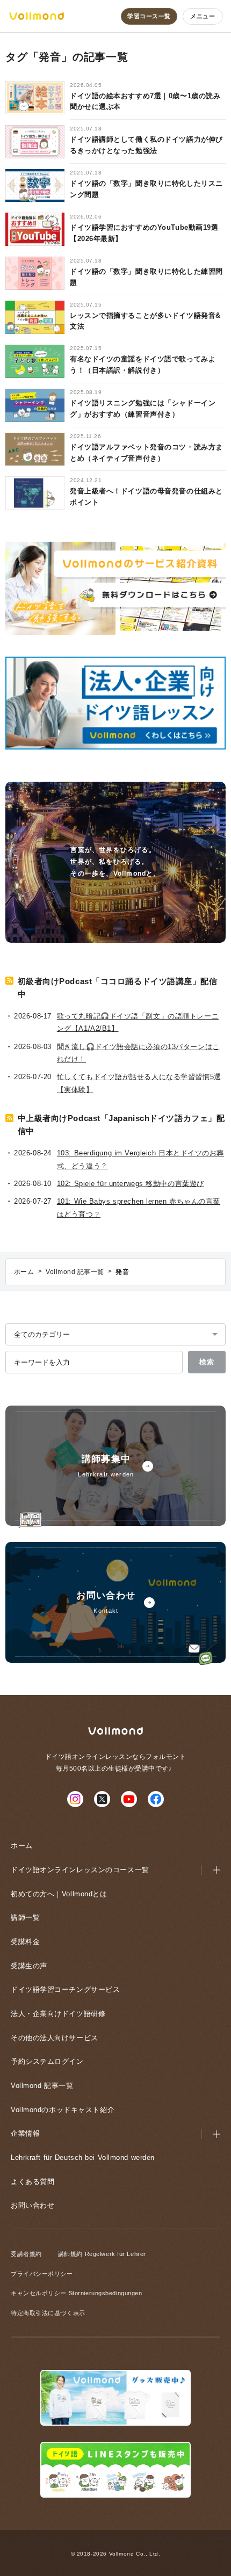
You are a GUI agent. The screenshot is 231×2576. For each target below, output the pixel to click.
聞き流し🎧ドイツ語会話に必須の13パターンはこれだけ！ (138, 1053)
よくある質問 (33, 2182)
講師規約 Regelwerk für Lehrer (102, 2254)
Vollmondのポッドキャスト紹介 (63, 2110)
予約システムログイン (47, 2061)
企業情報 (25, 2133)
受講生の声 (29, 1966)
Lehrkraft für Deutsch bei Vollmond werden (83, 2157)
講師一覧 (25, 1918)
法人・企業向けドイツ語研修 (58, 2014)
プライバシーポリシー (42, 2274)
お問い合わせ (33, 2205)
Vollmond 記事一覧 (42, 2086)
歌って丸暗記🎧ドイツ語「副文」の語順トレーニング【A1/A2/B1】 (138, 1022)
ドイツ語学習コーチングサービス (65, 1989)
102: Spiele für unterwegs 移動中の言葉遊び (131, 1184)
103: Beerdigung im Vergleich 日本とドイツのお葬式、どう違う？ (140, 1159)
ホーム (22, 1846)
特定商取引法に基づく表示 (48, 2313)
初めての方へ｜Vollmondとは (59, 1894)
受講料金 (25, 1942)
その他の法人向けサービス (55, 2038)
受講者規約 (26, 2254)
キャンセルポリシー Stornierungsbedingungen (76, 2293)
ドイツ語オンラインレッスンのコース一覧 (80, 1870)
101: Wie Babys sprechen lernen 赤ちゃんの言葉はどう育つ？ (139, 1207)
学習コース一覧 (149, 16)
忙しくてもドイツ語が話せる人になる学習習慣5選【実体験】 (139, 1083)
